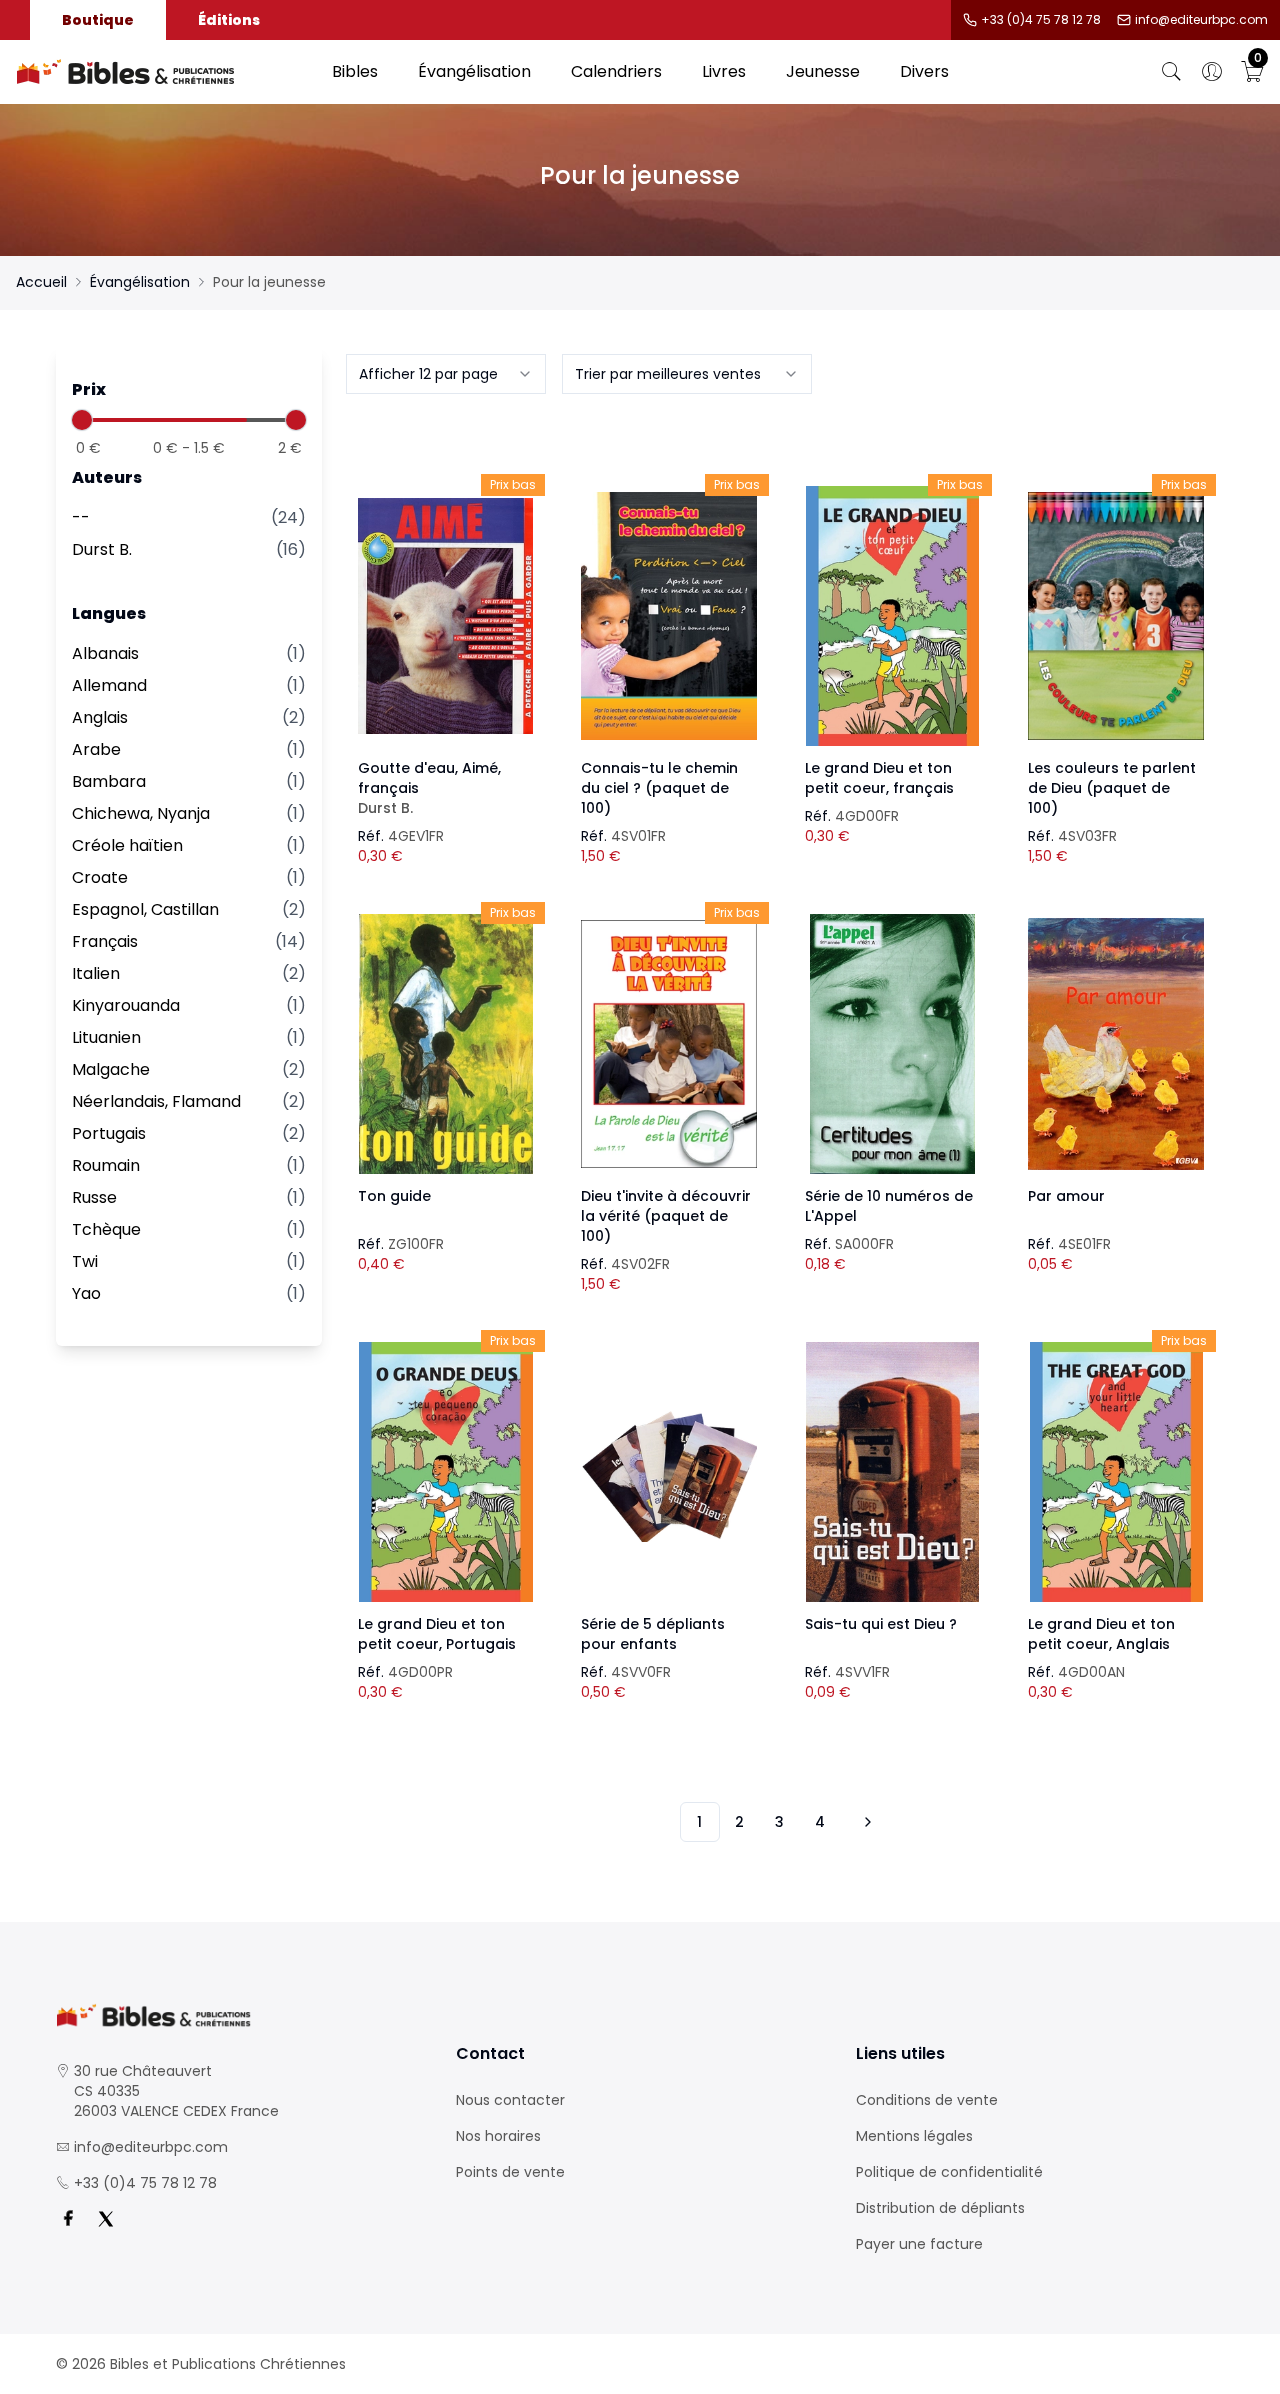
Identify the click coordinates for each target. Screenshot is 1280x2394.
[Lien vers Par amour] (1116, 1044)
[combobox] (446, 374)
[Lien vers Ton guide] (446, 1044)
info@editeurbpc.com (1201, 20)
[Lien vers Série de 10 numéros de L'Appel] (893, 1044)
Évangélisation (474, 71)
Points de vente (510, 2172)
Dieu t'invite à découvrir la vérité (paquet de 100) (666, 1216)
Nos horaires (498, 2136)
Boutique (98, 20)
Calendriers (616, 71)
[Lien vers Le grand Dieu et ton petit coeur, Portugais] (446, 1472)
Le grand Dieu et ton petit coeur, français (879, 778)
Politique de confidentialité (949, 2172)
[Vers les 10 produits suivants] (865, 1822)
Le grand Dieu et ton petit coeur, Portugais (437, 1634)
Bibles (355, 71)
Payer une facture (919, 2244)
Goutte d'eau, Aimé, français (429, 788)
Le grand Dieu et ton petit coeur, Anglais (1101, 1634)
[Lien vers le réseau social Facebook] (68, 2219)
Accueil (41, 282)
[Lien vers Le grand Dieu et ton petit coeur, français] (893, 616)
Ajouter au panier (445, 598)
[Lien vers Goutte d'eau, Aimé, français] (446, 616)
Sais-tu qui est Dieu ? (881, 1624)
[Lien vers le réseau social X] (106, 2219)
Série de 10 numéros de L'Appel (889, 1206)
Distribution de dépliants (940, 2208)
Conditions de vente (927, 2100)
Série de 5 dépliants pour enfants (653, 1634)
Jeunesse (823, 71)
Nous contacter (510, 2100)
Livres (724, 71)
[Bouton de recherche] (1172, 72)
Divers (924, 71)
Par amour (1066, 1196)
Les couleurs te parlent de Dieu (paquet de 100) (1112, 788)
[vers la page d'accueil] (240, 2015)
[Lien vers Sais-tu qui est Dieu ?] (893, 1472)
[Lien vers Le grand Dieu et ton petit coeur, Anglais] (1116, 1472)
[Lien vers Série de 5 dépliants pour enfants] (669, 1472)
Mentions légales (914, 2136)
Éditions (229, 20)
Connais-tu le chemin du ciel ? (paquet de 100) (659, 788)
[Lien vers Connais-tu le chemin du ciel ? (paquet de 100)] (669, 616)
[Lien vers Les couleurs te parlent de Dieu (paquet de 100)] (1116, 616)
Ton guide (394, 1196)
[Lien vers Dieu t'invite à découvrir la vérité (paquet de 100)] (669, 1044)
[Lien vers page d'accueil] (164, 72)
